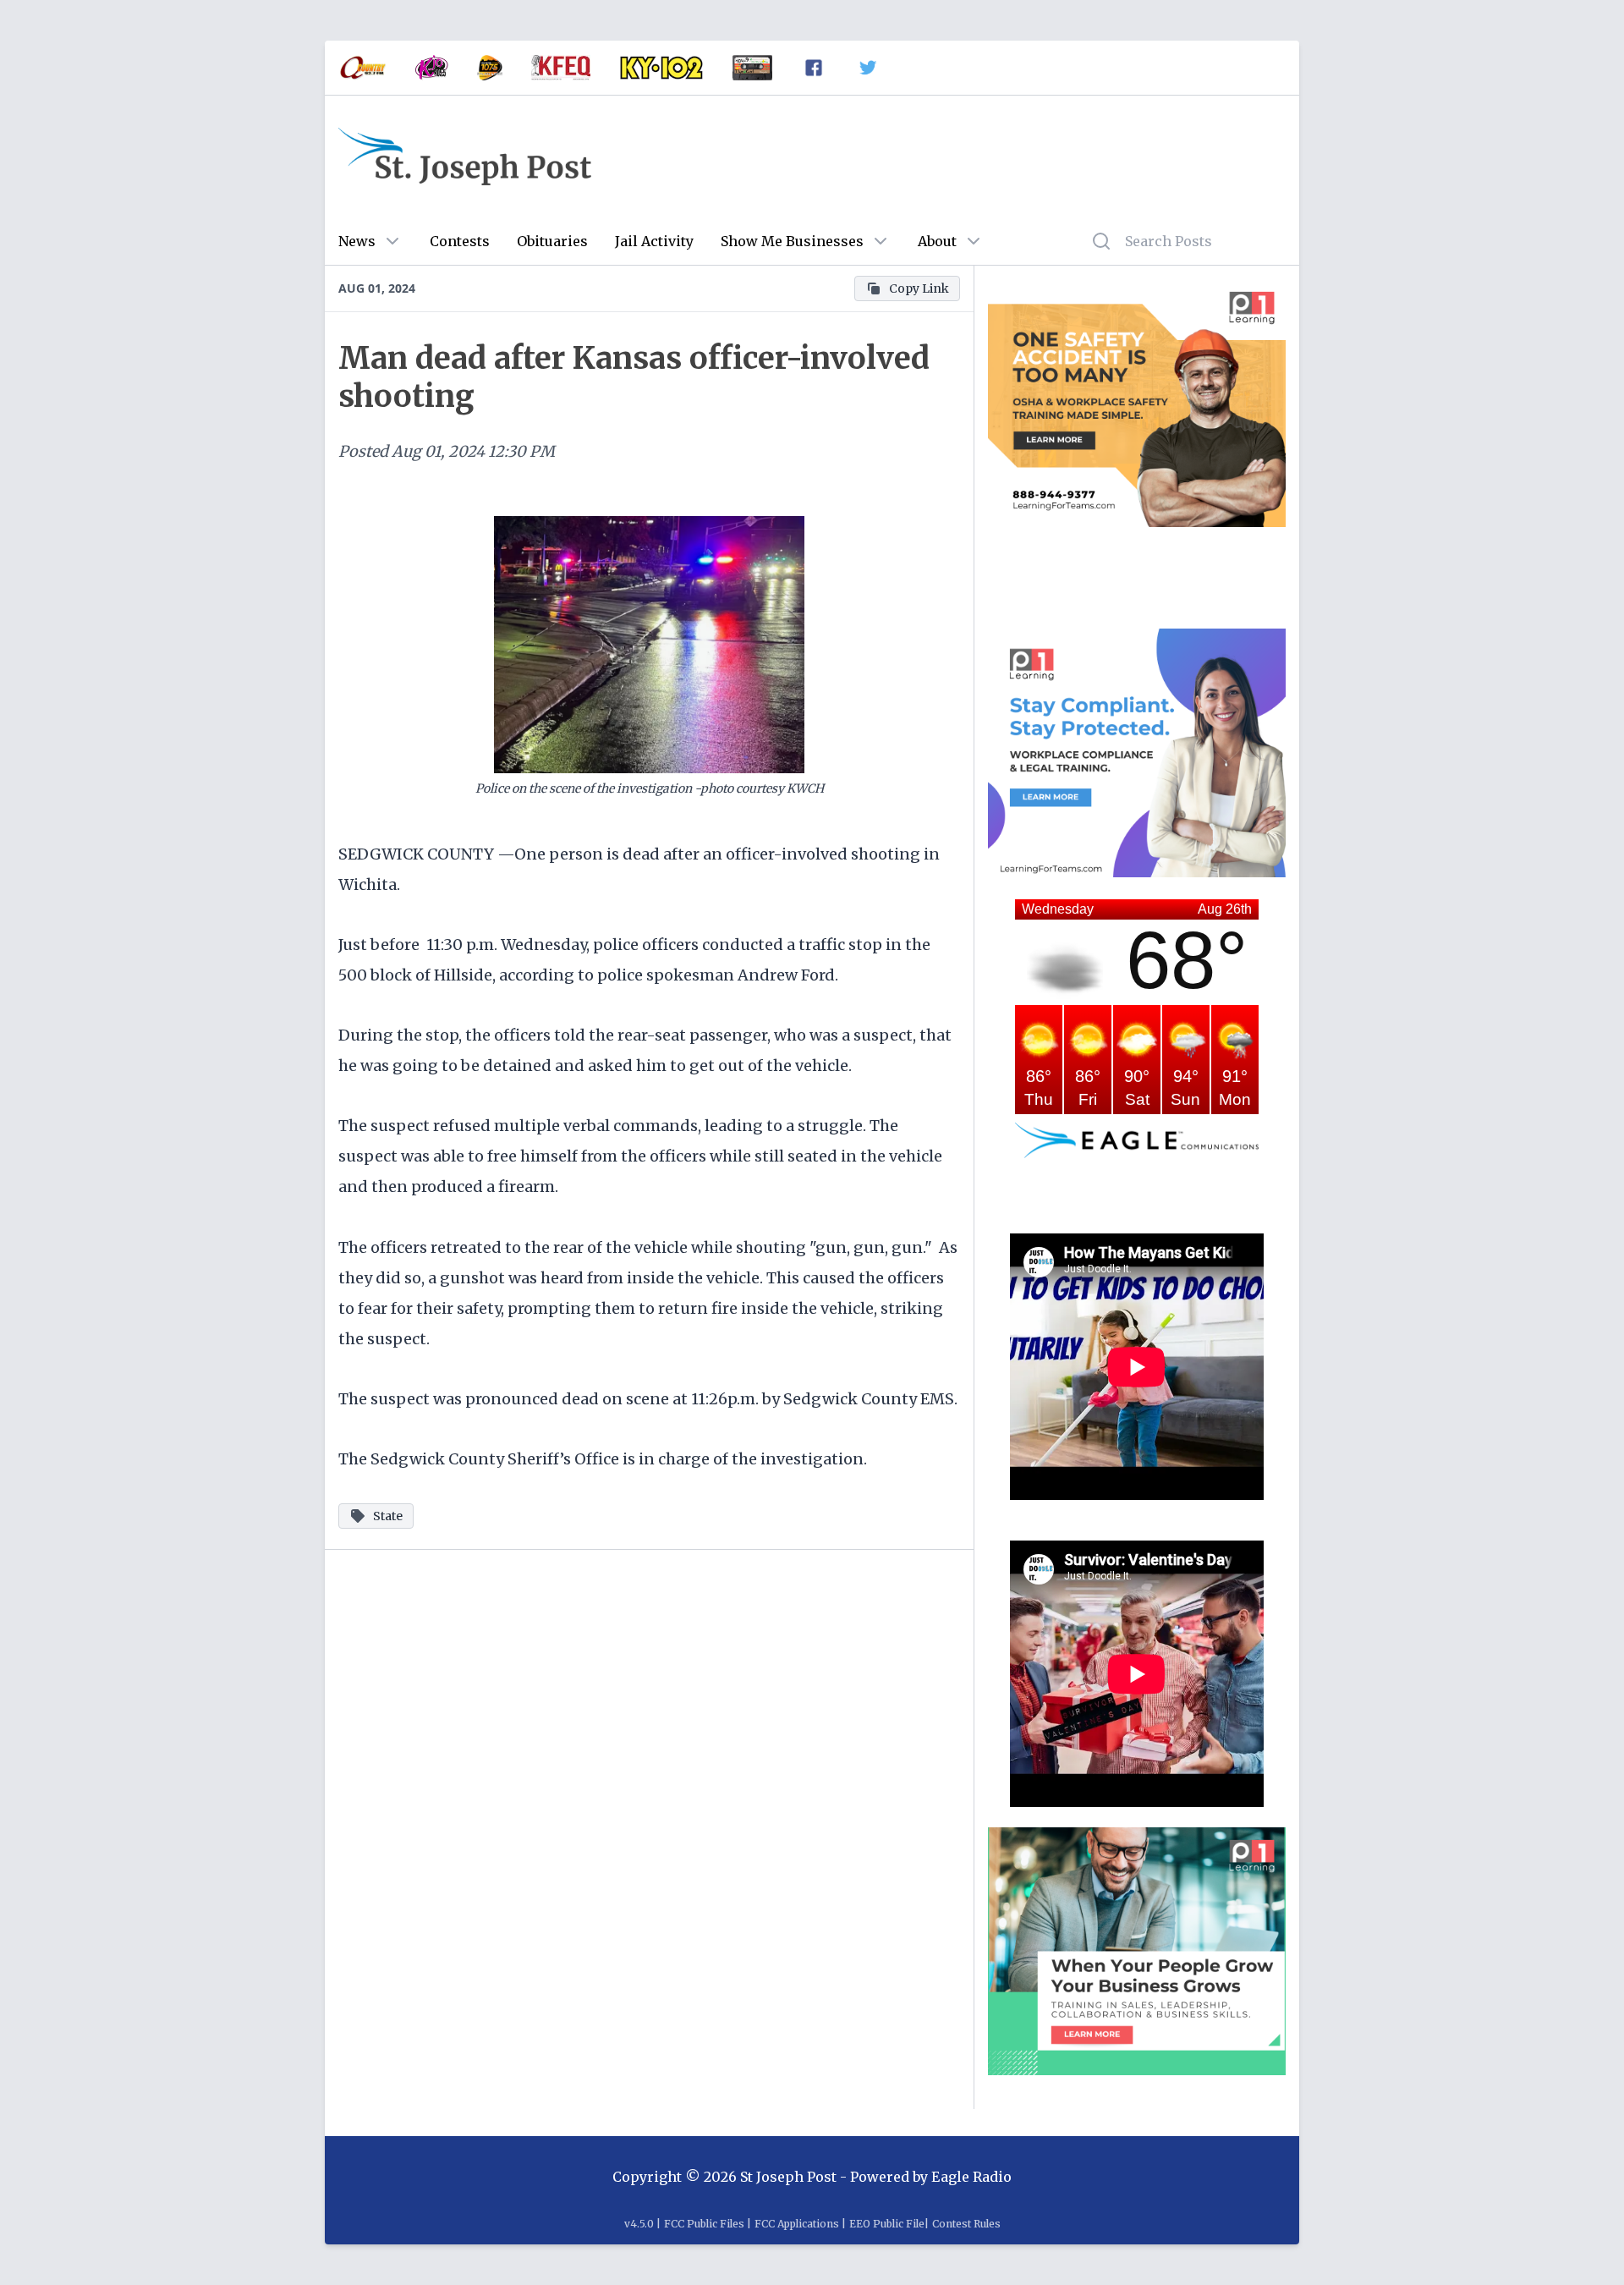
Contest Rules (966, 2224)
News (357, 241)
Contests (460, 241)
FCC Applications (797, 2224)
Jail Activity (654, 241)
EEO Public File (887, 2224)
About (937, 241)
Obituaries (552, 241)
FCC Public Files (704, 2224)
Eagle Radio (971, 2177)
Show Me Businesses (792, 241)
